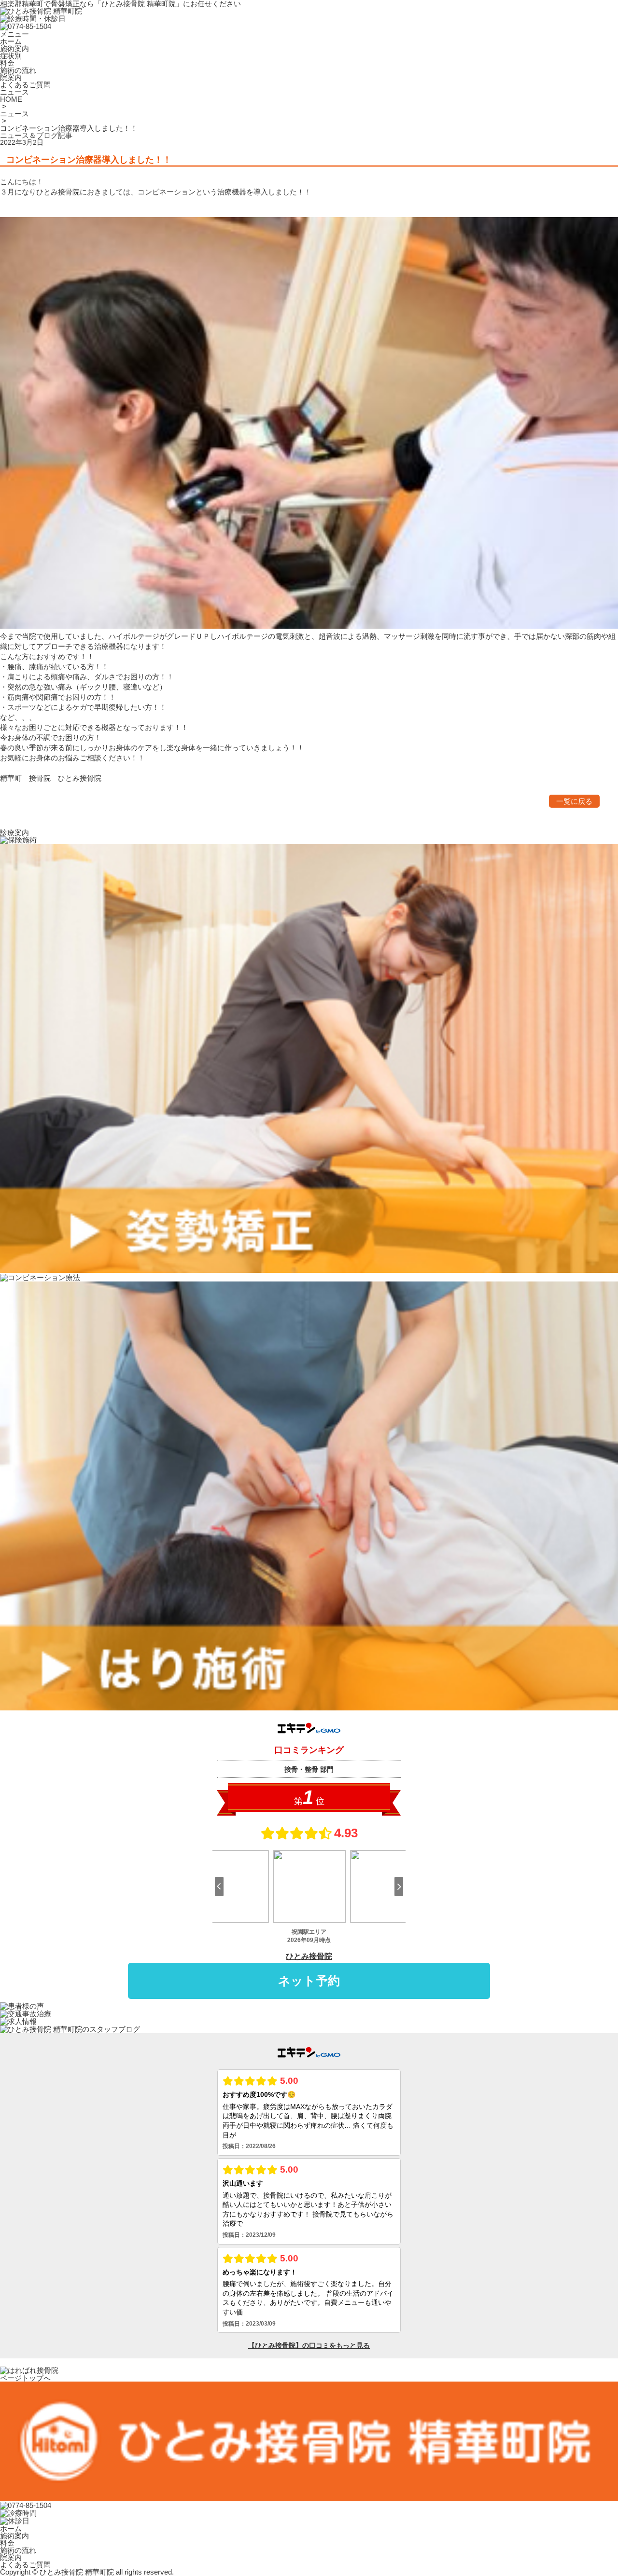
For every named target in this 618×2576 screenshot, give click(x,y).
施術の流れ (18, 2550)
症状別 (11, 56)
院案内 (11, 2557)
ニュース (14, 114)
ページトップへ (25, 2378)
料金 (7, 2543)
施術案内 (14, 2536)
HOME (11, 99)
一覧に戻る (574, 801)
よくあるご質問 (25, 2565)
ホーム (11, 2528)
